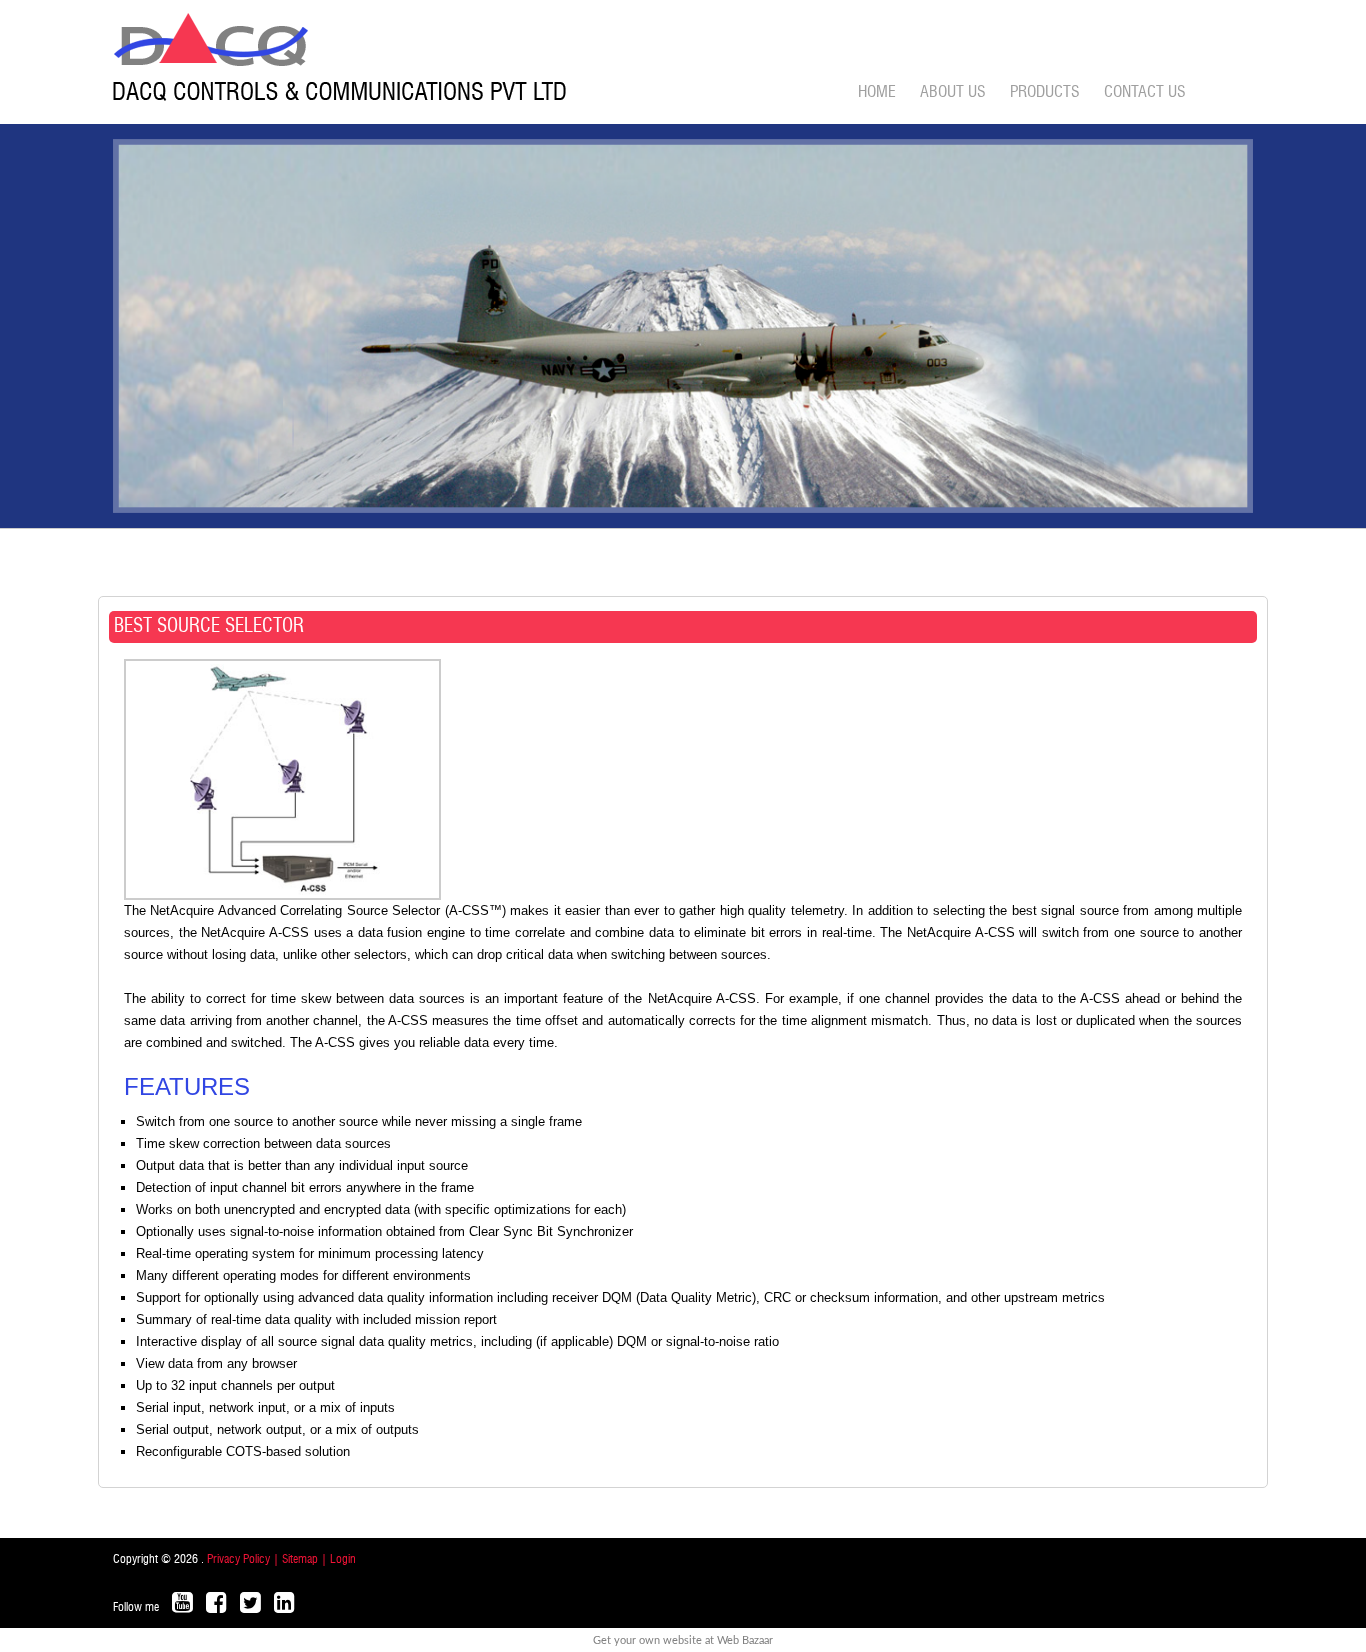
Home (877, 92)
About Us (953, 92)
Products (1045, 92)
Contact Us (1145, 92)
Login (343, 1559)
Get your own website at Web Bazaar (683, 1640)
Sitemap (301, 1559)
